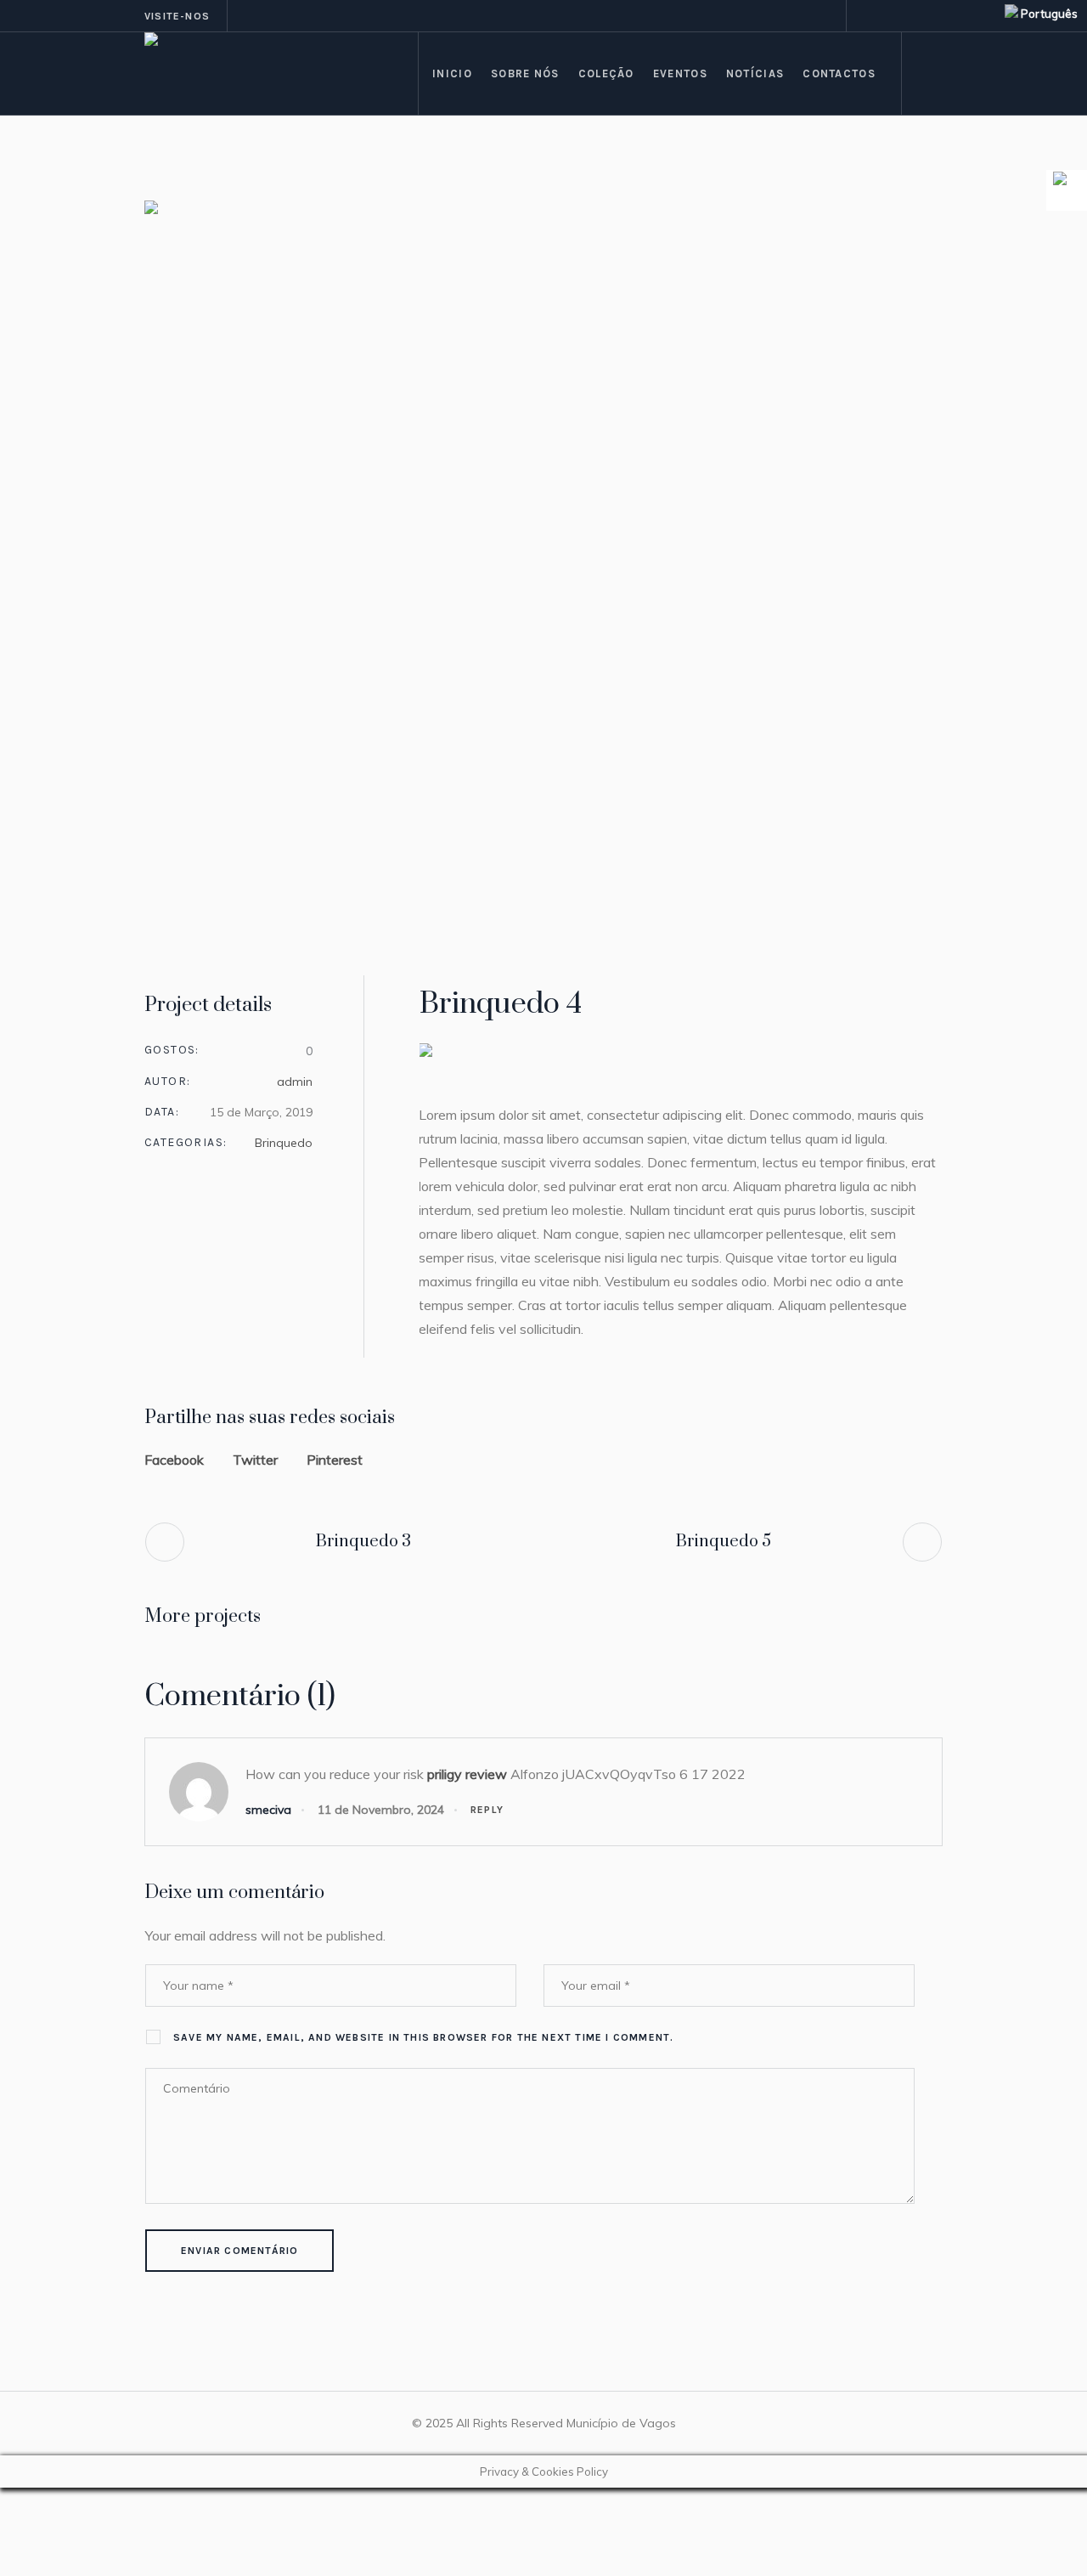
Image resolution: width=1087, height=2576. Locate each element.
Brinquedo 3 (363, 1542)
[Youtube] (930, 16)
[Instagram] (889, 16)
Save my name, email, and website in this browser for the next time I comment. (423, 2037)
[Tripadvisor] (910, 16)
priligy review (467, 1774)
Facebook (174, 1460)
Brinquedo (284, 1143)
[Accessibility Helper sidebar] (1067, 190)
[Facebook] (869, 16)
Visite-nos (177, 16)
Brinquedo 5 (724, 1542)
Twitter (255, 1460)
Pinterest (335, 1460)
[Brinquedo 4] (543, 562)
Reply (487, 1810)
